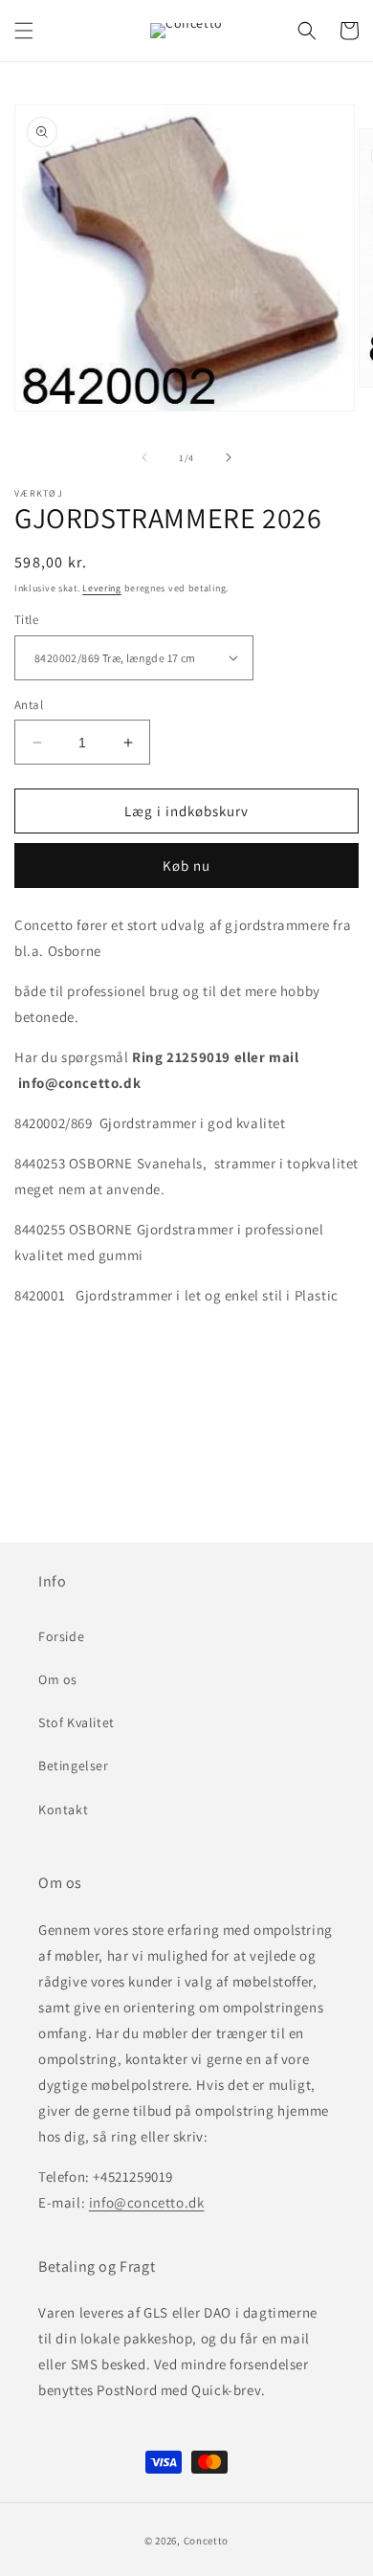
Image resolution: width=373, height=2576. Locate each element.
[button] (24, 31)
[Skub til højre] (229, 457)
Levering (102, 588)
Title (26, 620)
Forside (61, 1636)
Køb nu (186, 866)
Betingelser (74, 1765)
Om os (58, 1679)
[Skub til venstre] (144, 457)
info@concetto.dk (147, 2202)
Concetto (207, 2541)
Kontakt (63, 1810)
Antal (29, 705)
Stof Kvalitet (77, 1722)
